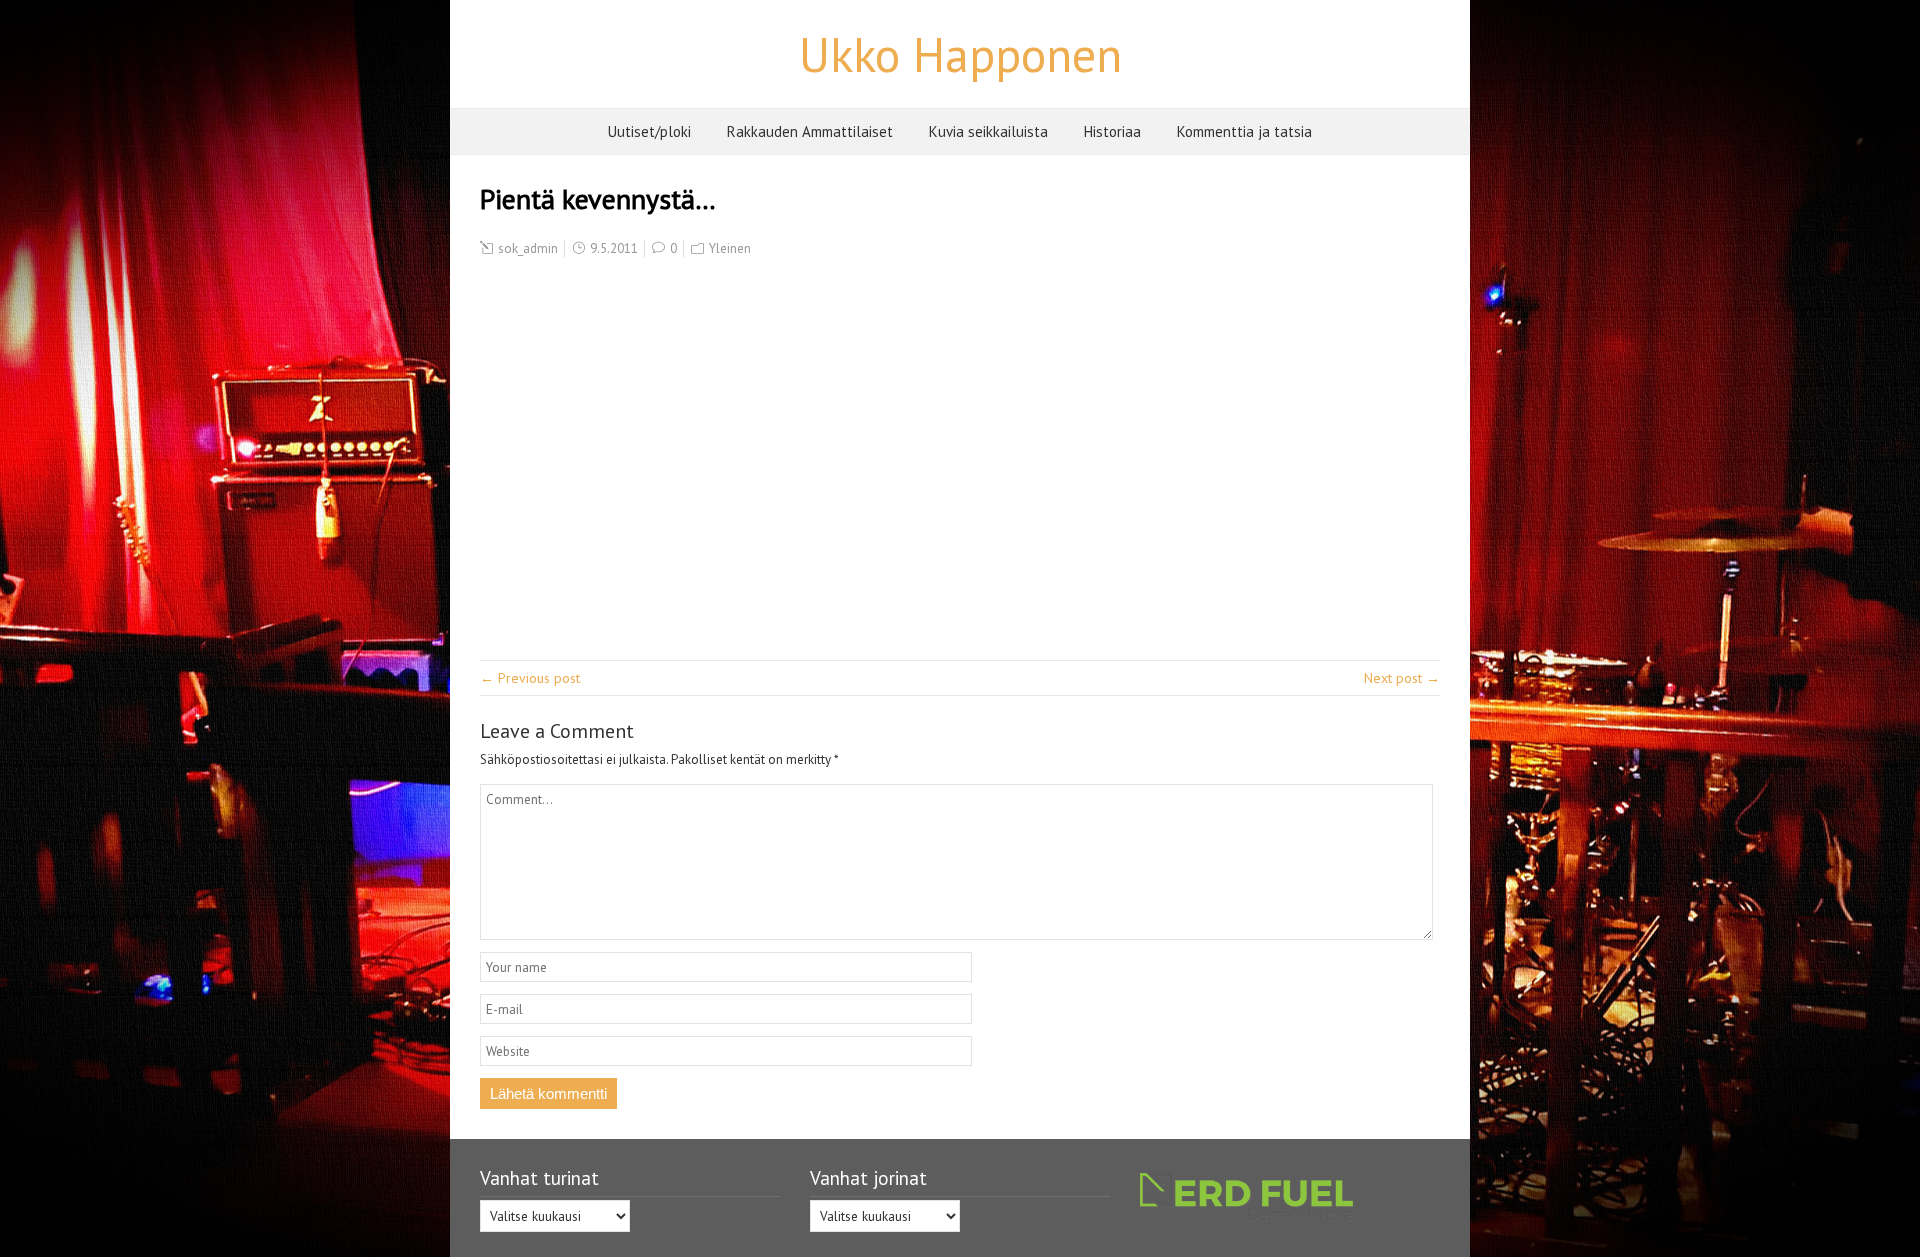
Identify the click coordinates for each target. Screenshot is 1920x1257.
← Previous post (530, 678)
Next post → (1402, 678)
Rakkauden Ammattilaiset (810, 131)
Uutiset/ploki (649, 131)
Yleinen (730, 248)
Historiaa (1112, 131)
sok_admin (528, 248)
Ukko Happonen (960, 54)
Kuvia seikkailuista (988, 131)
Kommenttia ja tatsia (1244, 131)
